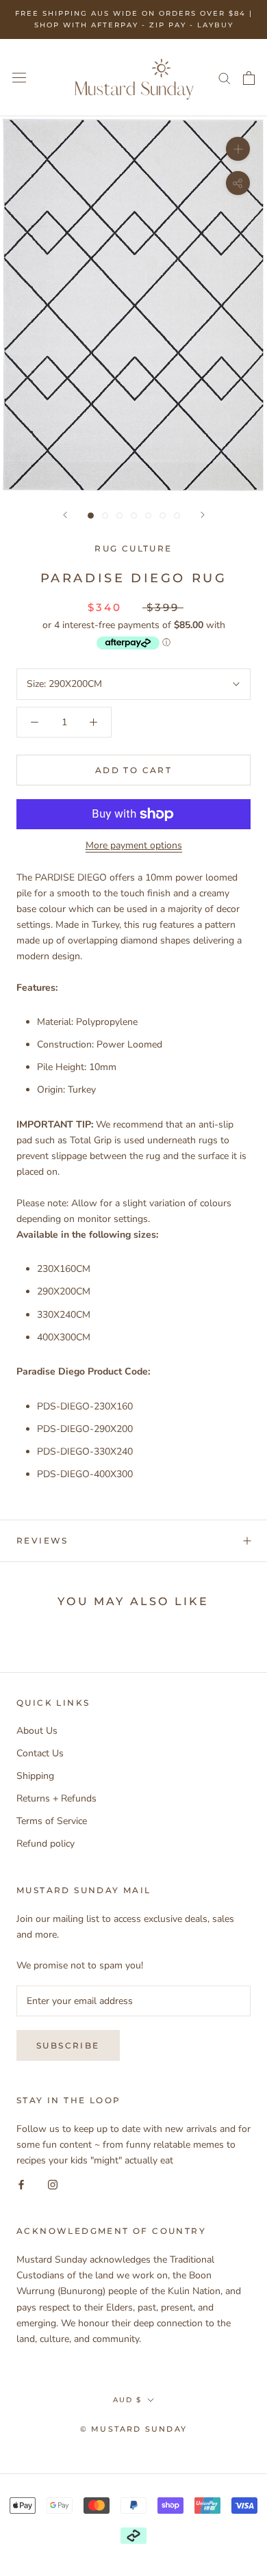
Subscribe (68, 2045)
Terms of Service (52, 1821)
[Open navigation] (19, 78)
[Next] (203, 515)
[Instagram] (53, 2184)
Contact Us (40, 1753)
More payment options (134, 845)
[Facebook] (21, 2184)
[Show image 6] (163, 516)
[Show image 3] (119, 516)
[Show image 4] (134, 516)
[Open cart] (249, 78)
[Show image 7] (177, 516)
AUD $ (127, 2400)
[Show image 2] (105, 516)
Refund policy (46, 1844)
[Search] (225, 78)
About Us (37, 1731)
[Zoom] (238, 149)
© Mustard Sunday (133, 2429)
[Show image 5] (148, 516)
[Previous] (65, 515)
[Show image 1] (91, 516)
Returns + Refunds (56, 1798)
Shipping (35, 1776)
